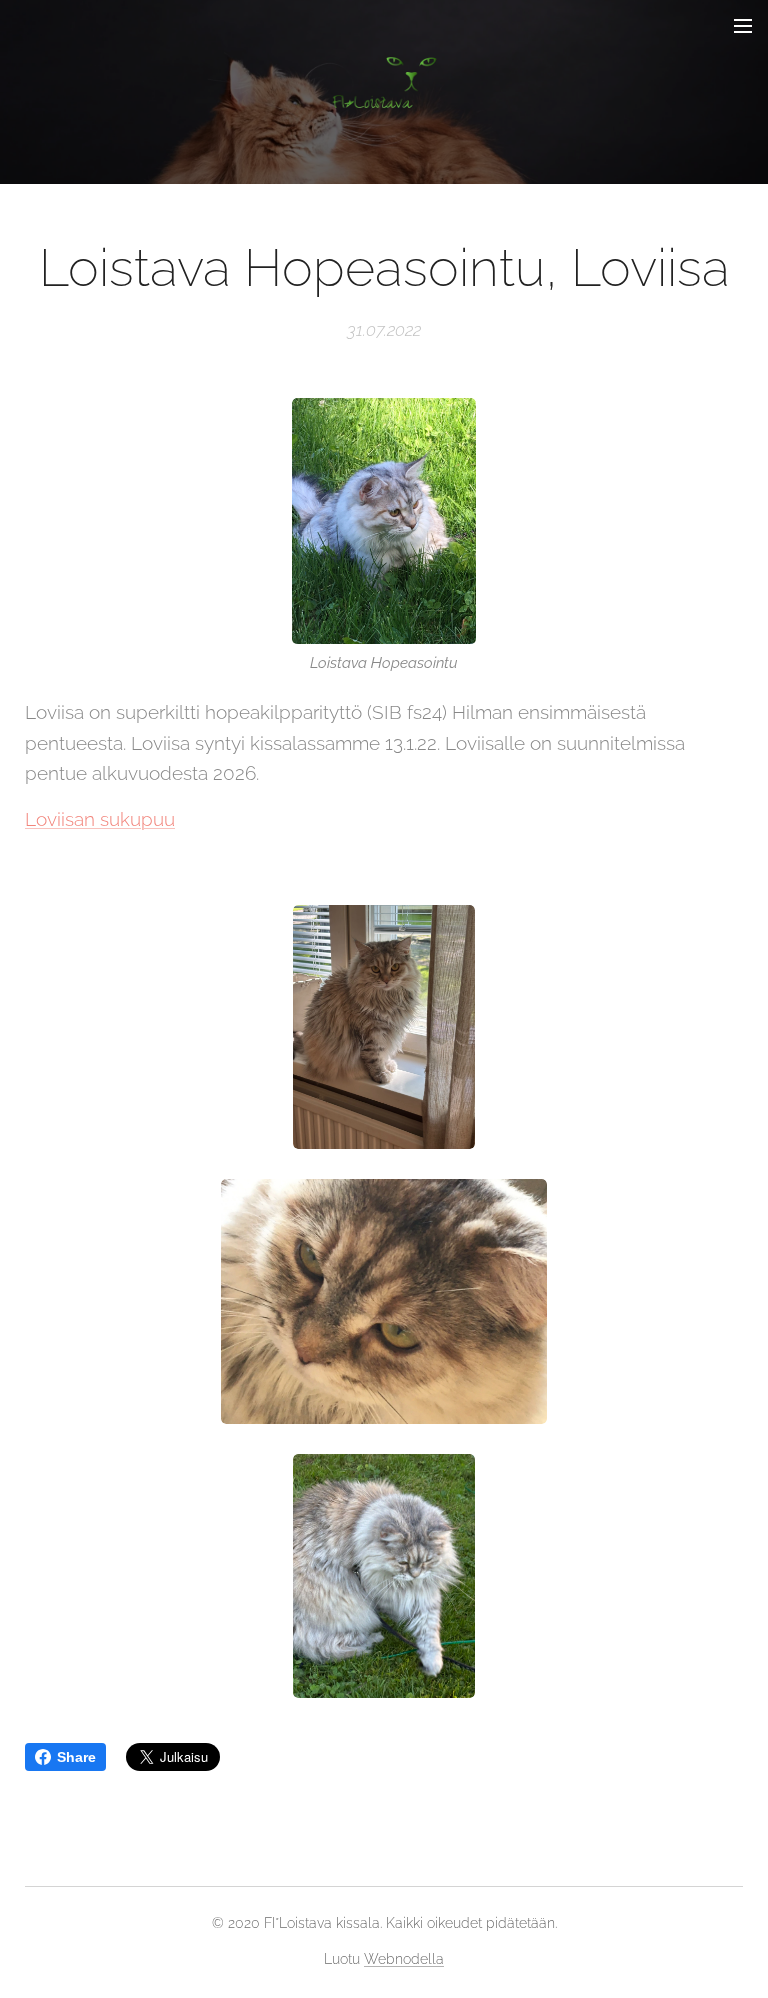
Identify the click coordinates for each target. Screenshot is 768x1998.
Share (76, 1757)
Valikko (743, 25)
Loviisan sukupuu (100, 819)
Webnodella (404, 1959)
